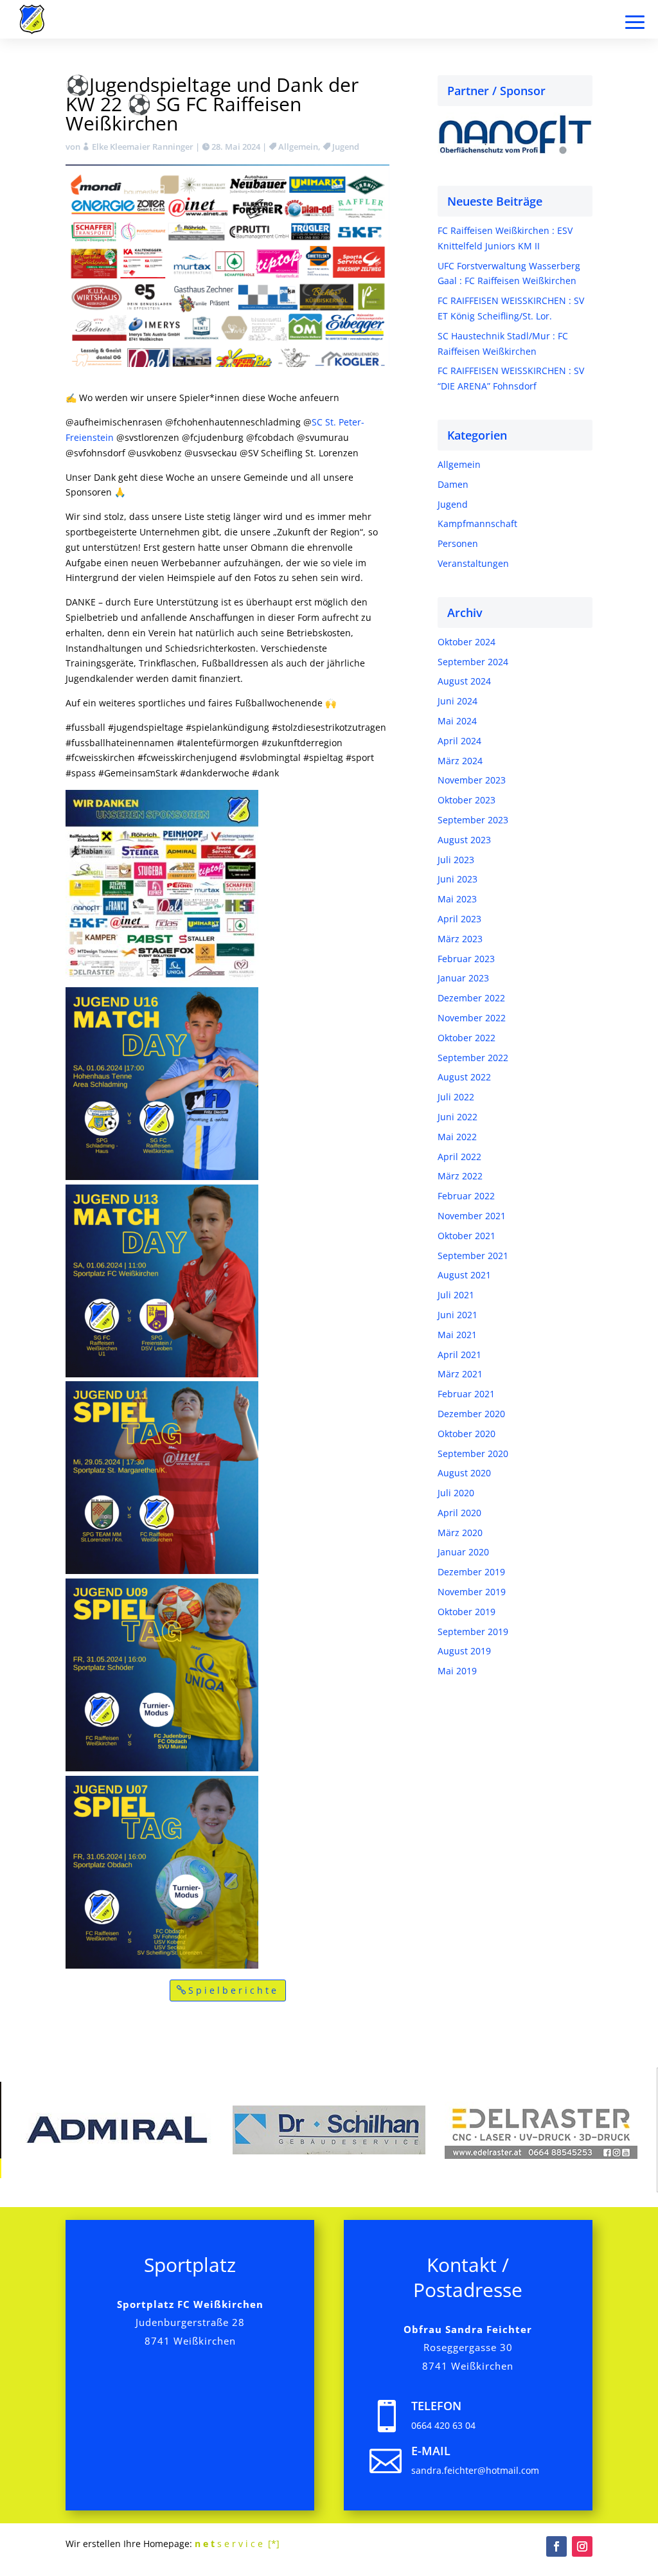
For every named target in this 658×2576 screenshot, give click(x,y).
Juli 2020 (456, 1493)
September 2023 (473, 820)
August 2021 (464, 1275)
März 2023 (460, 939)
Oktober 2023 (467, 800)
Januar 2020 (463, 1552)
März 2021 (460, 1374)
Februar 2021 (466, 1394)
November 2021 (472, 1216)
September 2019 (473, 1632)
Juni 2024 (458, 701)
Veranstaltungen (473, 563)
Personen (458, 543)
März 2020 (460, 1533)
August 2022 (464, 1077)
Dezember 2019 (471, 1572)
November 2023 (472, 780)
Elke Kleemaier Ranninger (143, 147)
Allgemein (298, 147)
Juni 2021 (458, 1315)
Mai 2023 (457, 899)
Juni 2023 (458, 879)
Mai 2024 (457, 721)
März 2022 (460, 1176)
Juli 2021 (456, 1295)
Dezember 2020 (471, 1414)
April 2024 (459, 741)
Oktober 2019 (467, 1612)
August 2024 (464, 681)
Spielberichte (234, 1990)
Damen (453, 484)
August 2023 (464, 840)
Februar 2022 (466, 1196)
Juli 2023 (456, 860)
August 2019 (464, 1651)
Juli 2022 (456, 1097)
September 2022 (473, 1058)
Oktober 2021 (467, 1236)
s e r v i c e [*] (237, 2544)
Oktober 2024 (467, 642)
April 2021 (459, 1355)
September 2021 (473, 1256)
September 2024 (473, 662)
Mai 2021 (457, 1335)
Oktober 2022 (467, 1038)
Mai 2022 (457, 1137)
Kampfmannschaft (477, 523)
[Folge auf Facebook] (556, 2546)
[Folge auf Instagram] (582, 2546)
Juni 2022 (458, 1117)
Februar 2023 (466, 959)
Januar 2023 (463, 978)
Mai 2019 (457, 1671)
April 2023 (459, 919)
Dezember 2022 (471, 998)
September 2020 (473, 1453)
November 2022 (472, 1018)
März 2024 (460, 761)
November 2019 (472, 1592)
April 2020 (459, 1513)
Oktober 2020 (467, 1434)
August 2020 (464, 1473)
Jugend (346, 147)
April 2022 (459, 1157)
